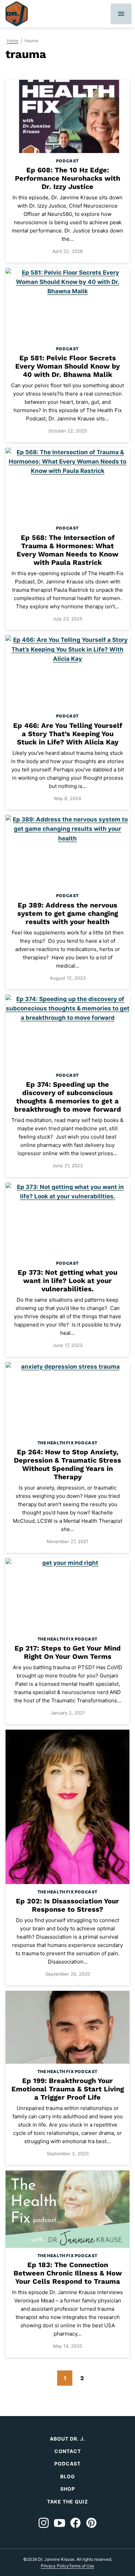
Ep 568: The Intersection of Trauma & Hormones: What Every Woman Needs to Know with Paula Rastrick (67, 550)
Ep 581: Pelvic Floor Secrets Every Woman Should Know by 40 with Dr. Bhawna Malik (67, 366)
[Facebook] (75, 2523)
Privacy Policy (55, 2566)
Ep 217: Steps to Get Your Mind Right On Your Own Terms (68, 1652)
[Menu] (121, 14)
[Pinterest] (91, 2523)
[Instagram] (44, 2523)
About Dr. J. (67, 2439)
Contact (68, 2451)
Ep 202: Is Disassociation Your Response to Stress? (67, 1905)
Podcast (67, 161)
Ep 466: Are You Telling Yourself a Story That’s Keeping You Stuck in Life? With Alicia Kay (68, 734)
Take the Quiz (67, 2502)
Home (13, 41)
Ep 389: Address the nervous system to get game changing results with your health (68, 913)
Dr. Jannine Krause (17, 14)
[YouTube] (60, 2523)
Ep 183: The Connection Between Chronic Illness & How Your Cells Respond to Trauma (68, 2273)
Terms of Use (82, 2566)
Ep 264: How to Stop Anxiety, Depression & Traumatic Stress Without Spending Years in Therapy (67, 1464)
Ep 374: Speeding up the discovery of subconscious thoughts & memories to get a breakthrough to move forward (68, 1097)
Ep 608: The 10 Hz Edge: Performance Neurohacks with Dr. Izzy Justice (67, 178)
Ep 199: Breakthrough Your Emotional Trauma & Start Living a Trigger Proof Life (68, 2089)
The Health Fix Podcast (67, 1443)
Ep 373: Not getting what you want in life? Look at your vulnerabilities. (67, 1281)
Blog (68, 2476)
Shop (68, 2489)
